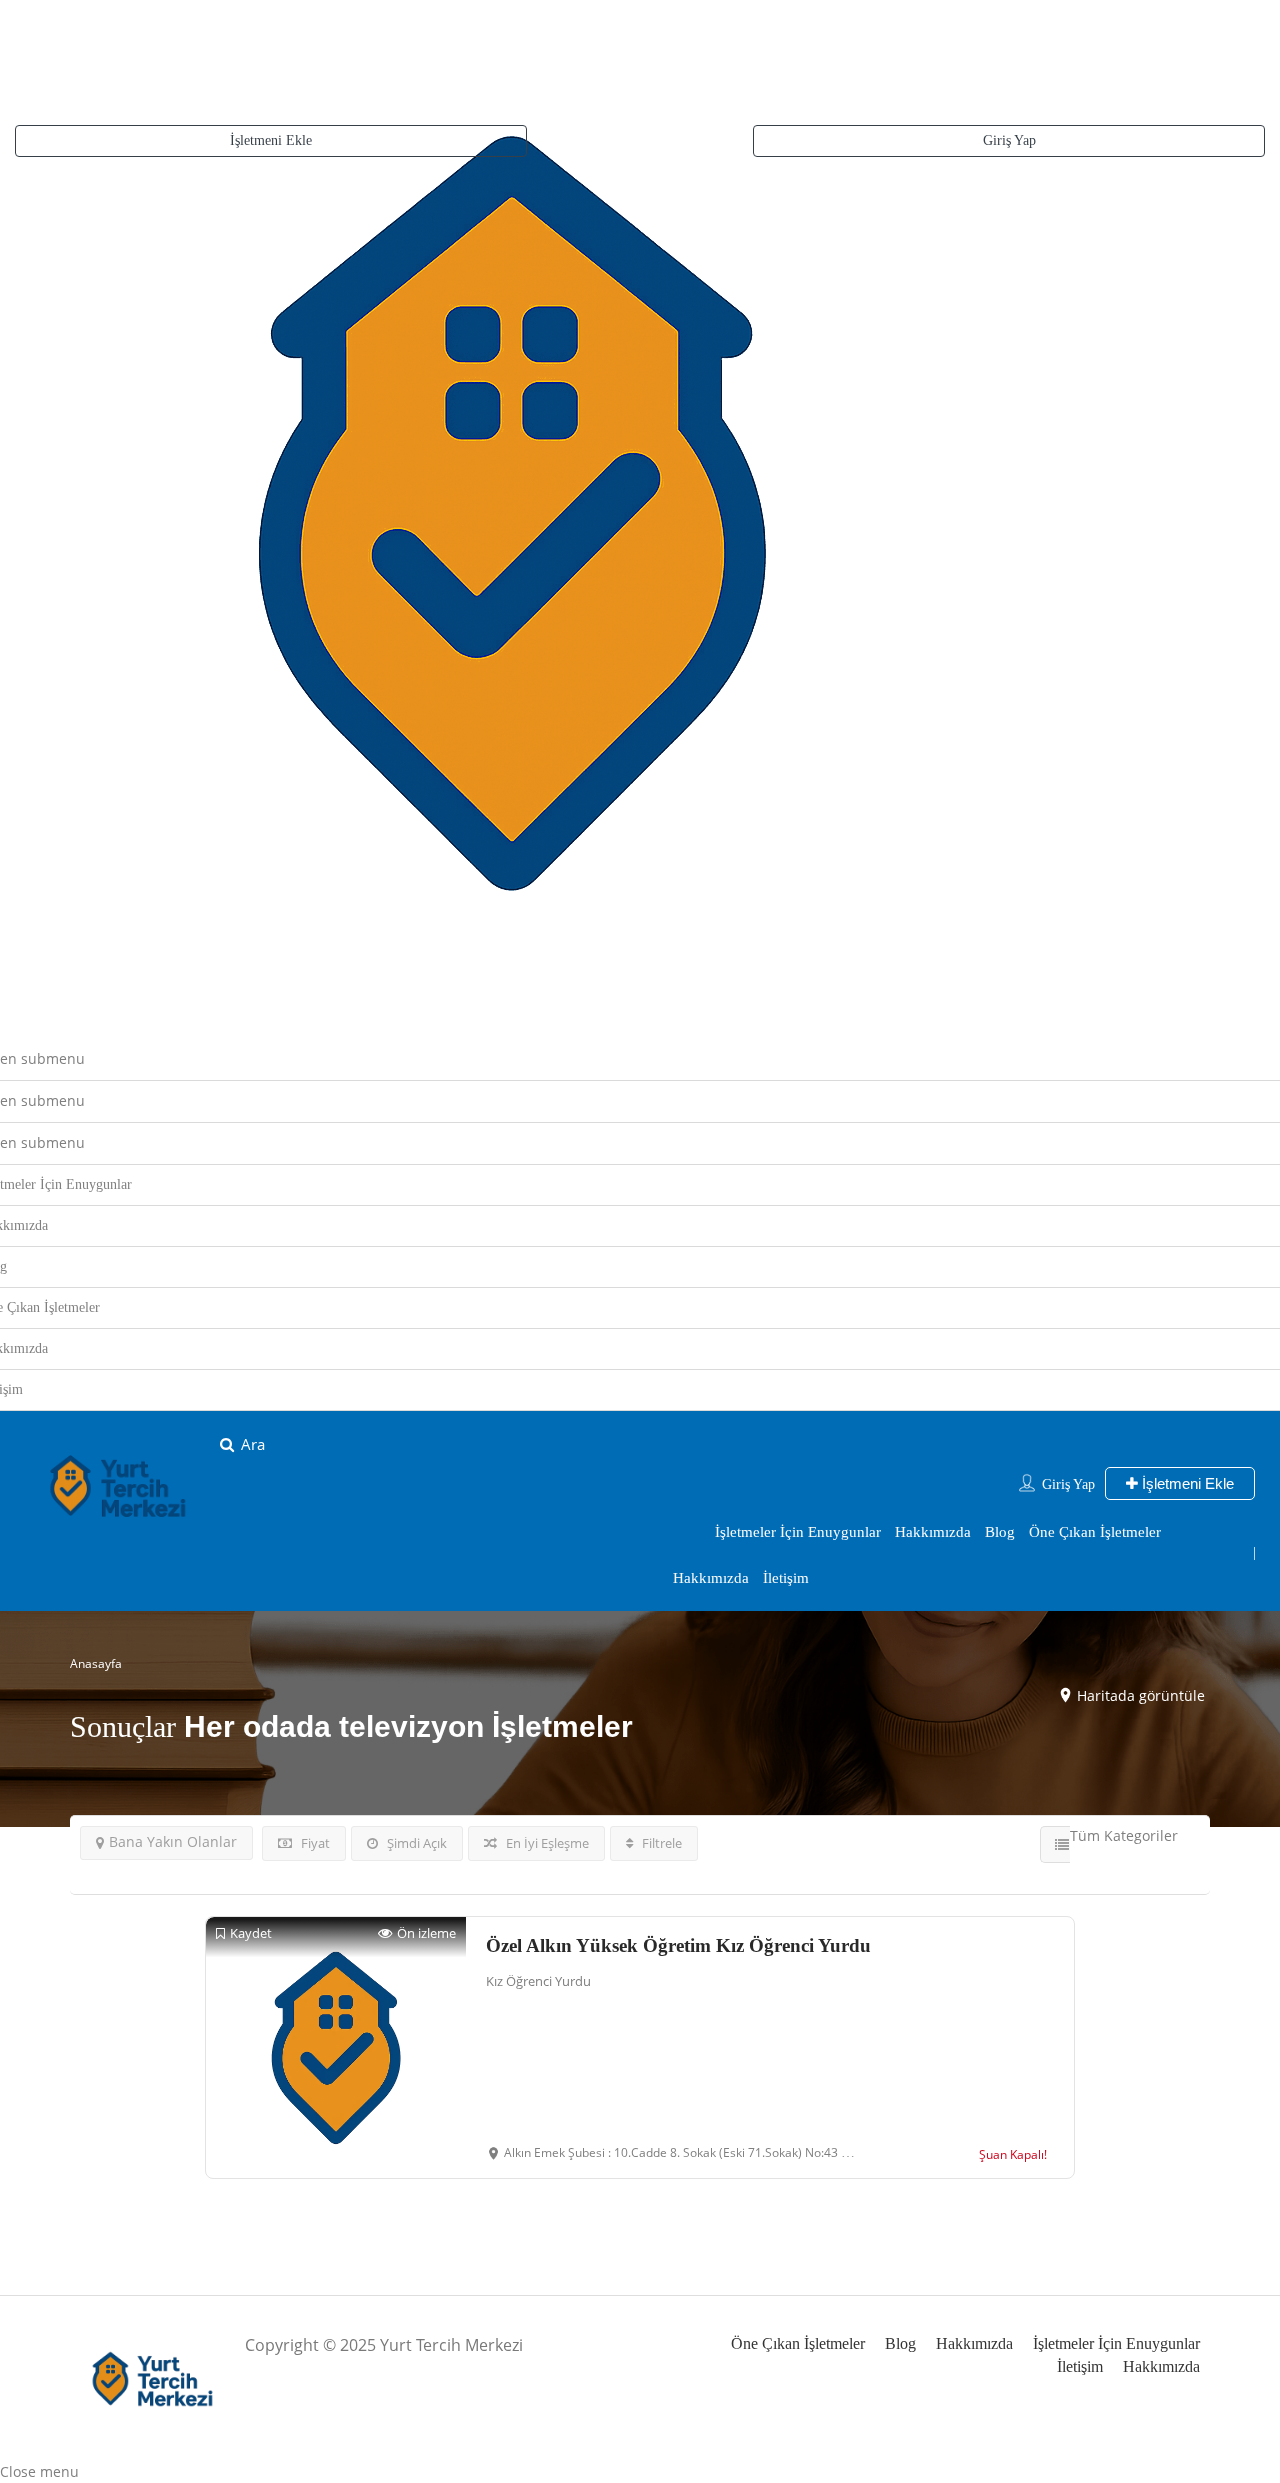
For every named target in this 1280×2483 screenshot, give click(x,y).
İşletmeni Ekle (271, 140)
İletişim (786, 1578)
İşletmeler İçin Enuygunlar (798, 1532)
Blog (1000, 1532)
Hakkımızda (933, 1532)
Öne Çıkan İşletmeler (1095, 1532)
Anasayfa (96, 1663)
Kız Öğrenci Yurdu (538, 1981)
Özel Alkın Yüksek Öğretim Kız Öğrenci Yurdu (678, 1945)
